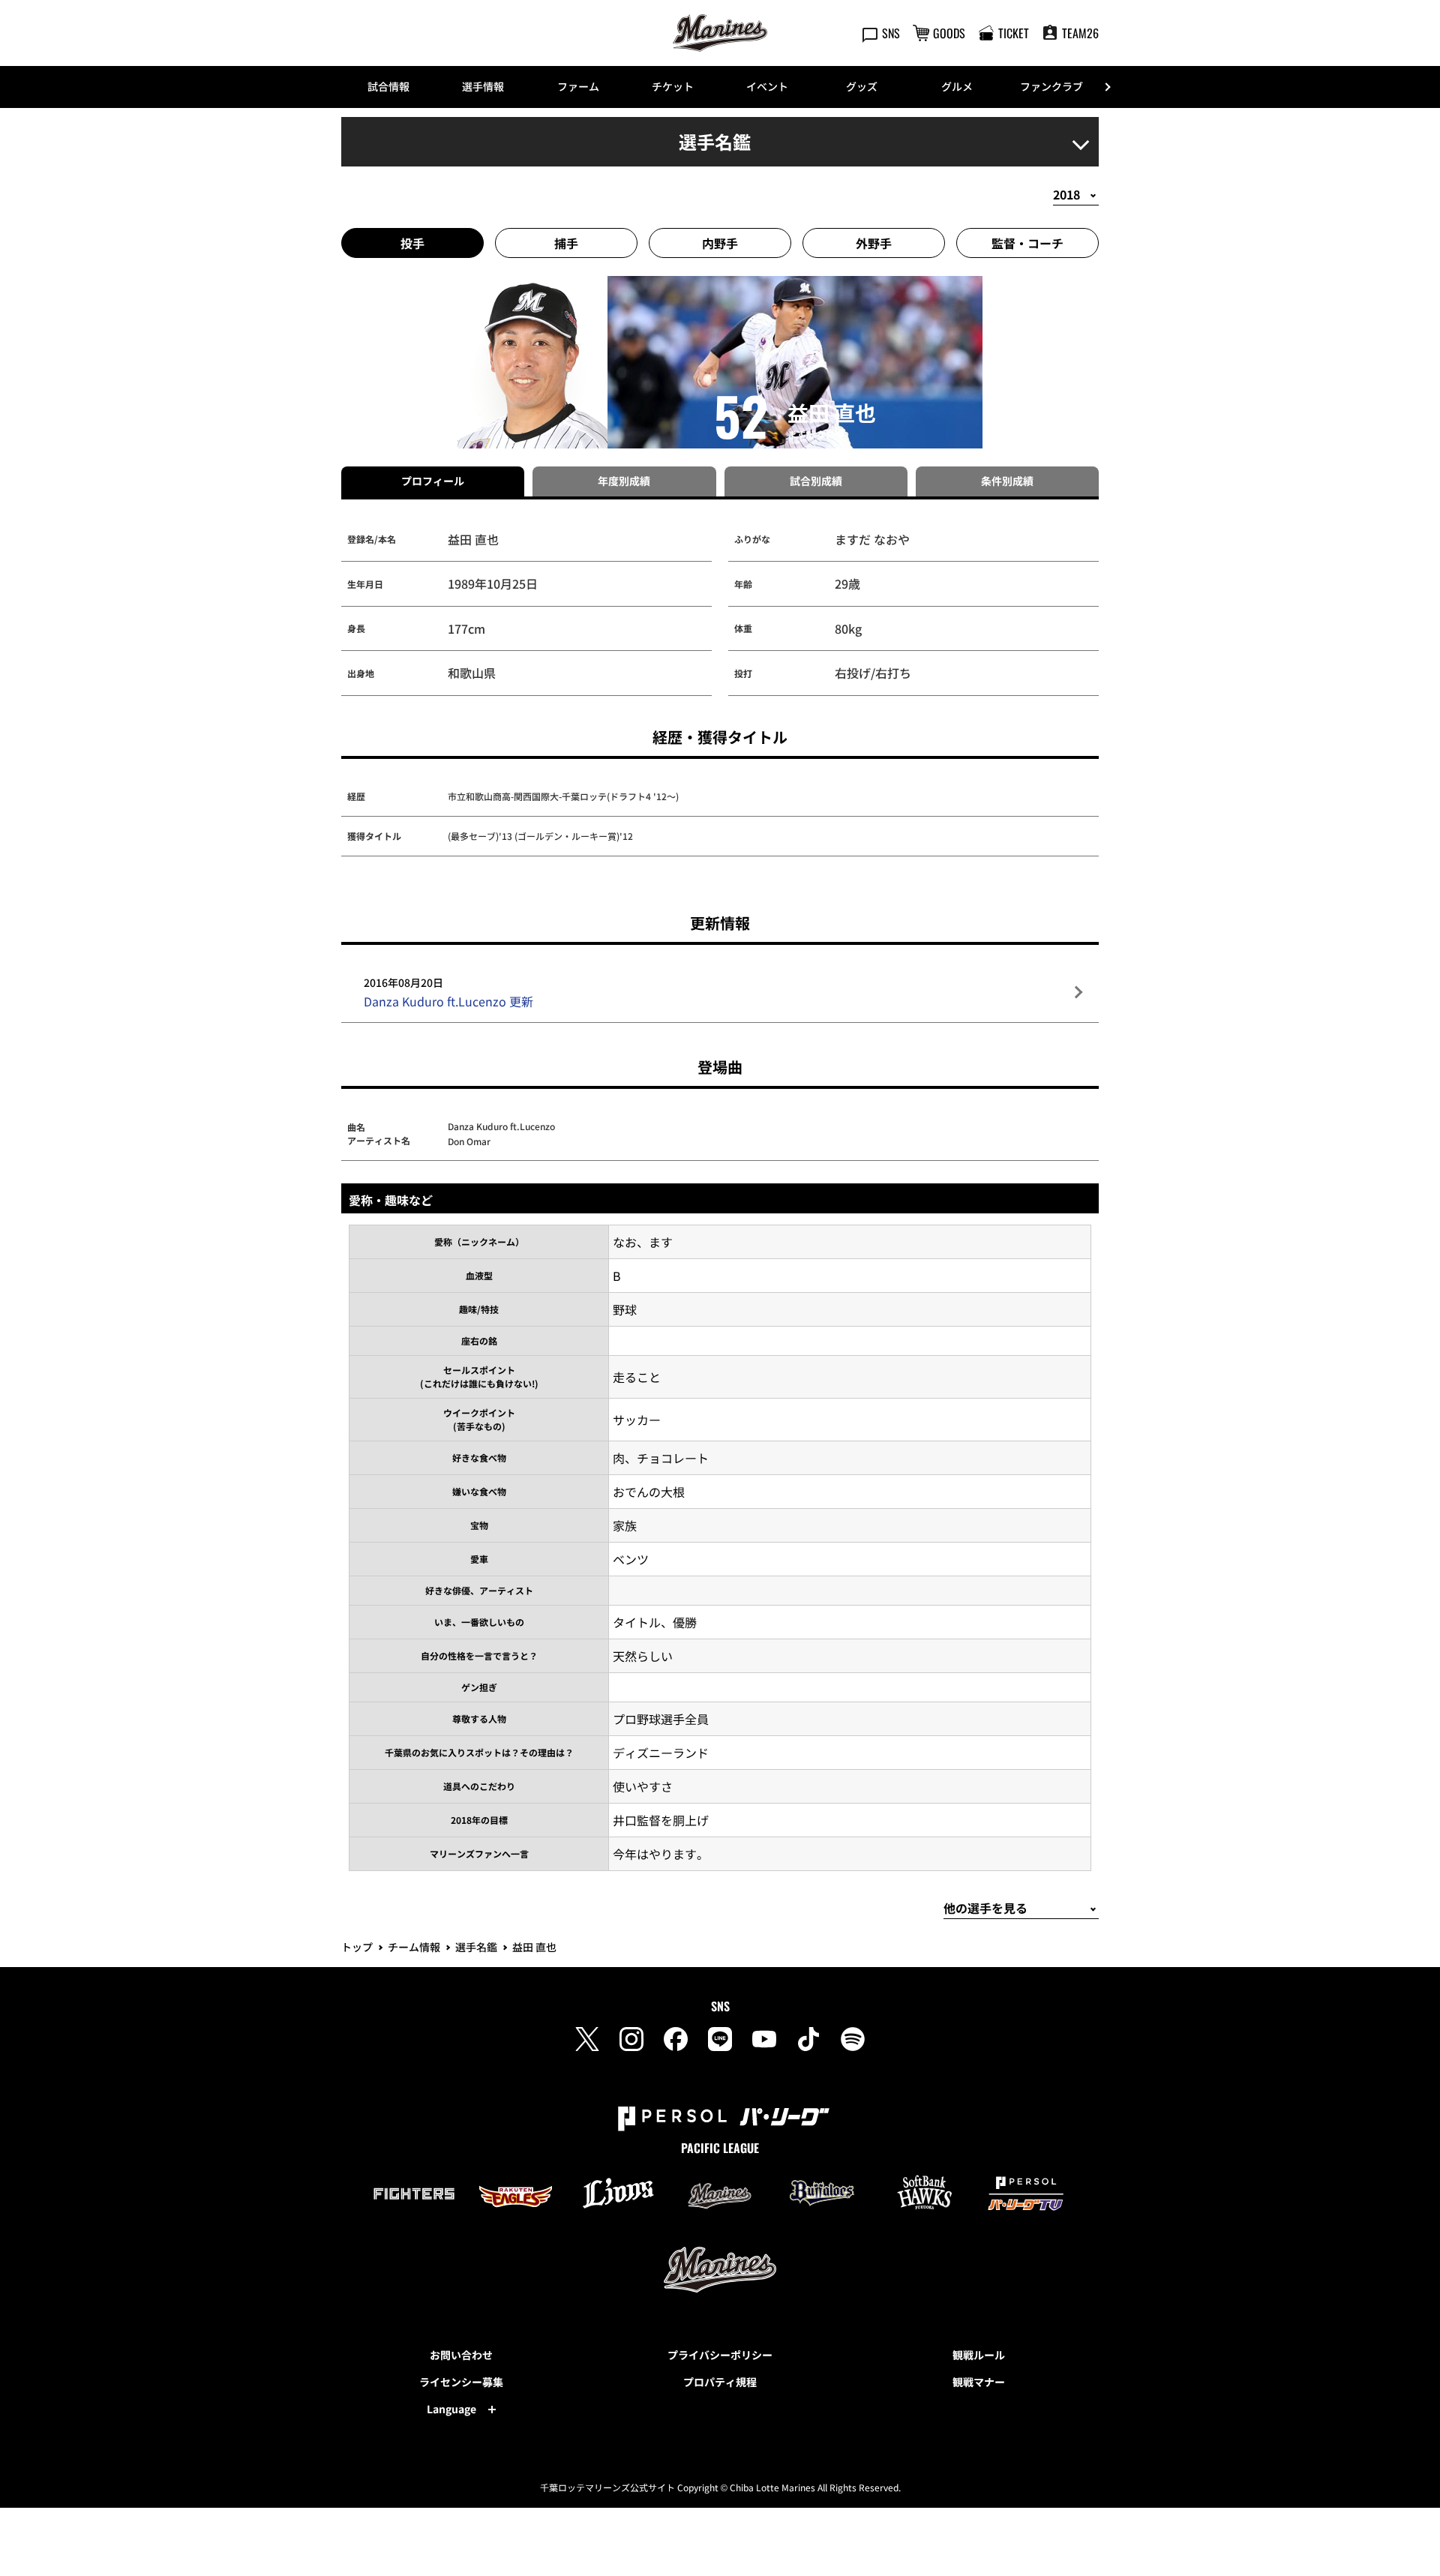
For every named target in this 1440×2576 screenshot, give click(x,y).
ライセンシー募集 (461, 2382)
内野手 (720, 243)
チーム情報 (414, 1947)
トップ (357, 1947)
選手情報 (483, 86)
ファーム (578, 86)
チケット (673, 86)
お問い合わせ (461, 2355)
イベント (767, 86)
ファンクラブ (1051, 86)
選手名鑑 (476, 1947)
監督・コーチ (1027, 243)
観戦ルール (979, 2355)
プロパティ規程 (720, 2382)
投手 (412, 243)
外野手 (874, 243)
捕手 (566, 243)
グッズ (862, 86)
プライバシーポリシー (720, 2355)
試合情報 (388, 86)
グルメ (957, 86)
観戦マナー (979, 2382)
